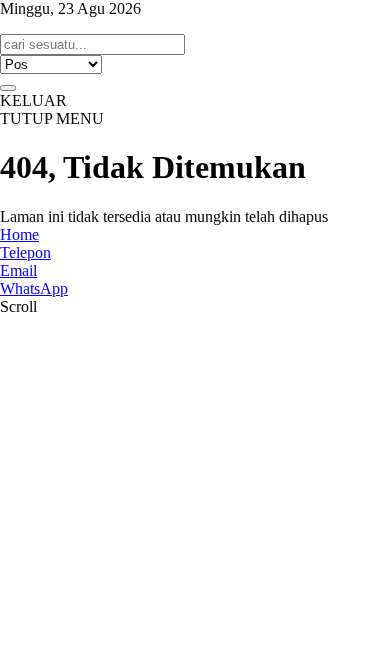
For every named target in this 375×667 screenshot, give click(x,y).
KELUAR (33, 100)
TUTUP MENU (52, 118)
